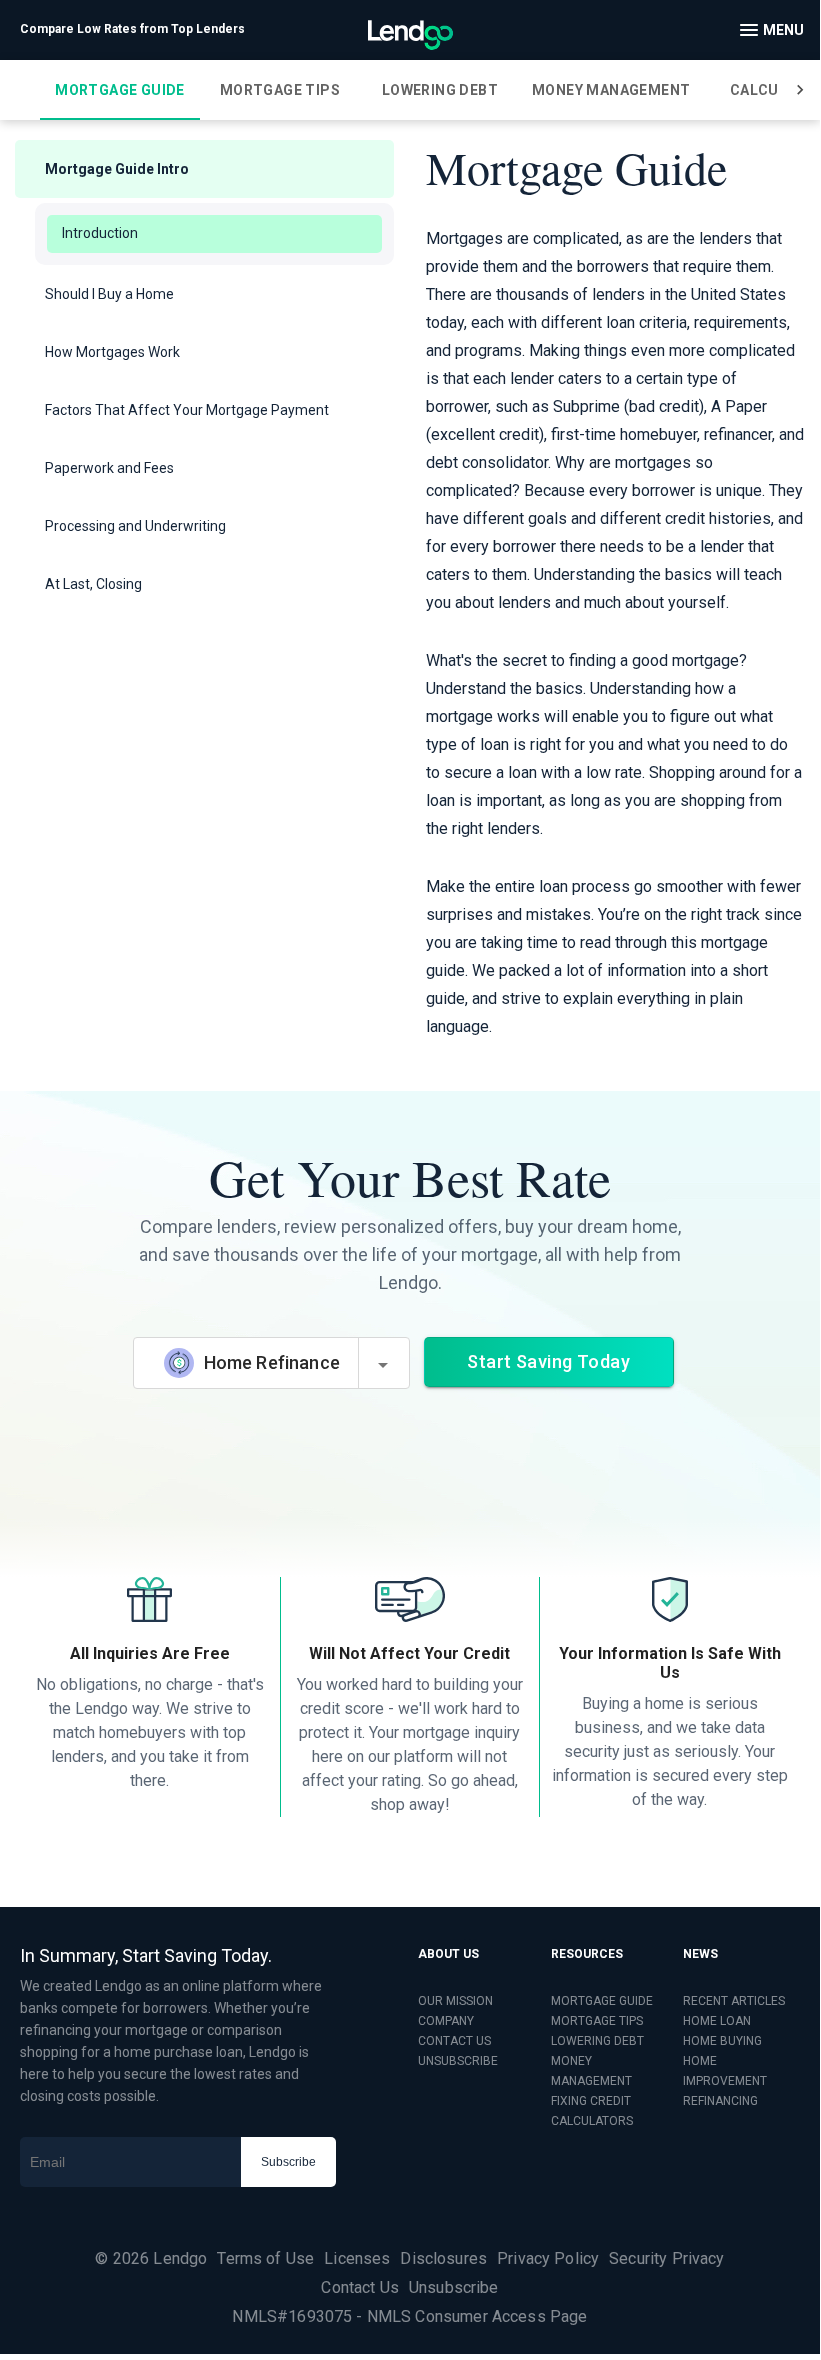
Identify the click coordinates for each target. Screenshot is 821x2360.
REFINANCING (720, 2101)
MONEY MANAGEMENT (591, 2071)
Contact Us (360, 2287)
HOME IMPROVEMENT (725, 2071)
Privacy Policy (548, 2258)
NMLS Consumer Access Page (477, 2316)
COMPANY (446, 2021)
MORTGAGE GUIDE (602, 2001)
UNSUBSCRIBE (458, 2061)
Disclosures (443, 2258)
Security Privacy (666, 2258)
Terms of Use (265, 2258)
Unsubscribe (454, 2287)
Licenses (357, 2258)
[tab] (120, 90)
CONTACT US (454, 2041)
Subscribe (288, 2162)
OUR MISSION (455, 2001)
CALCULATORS (592, 2121)
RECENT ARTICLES (734, 2001)
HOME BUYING (722, 2041)
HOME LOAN (717, 2021)
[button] (204, 169)
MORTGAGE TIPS (597, 2021)
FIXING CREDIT (591, 2101)
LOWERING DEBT (597, 2041)
